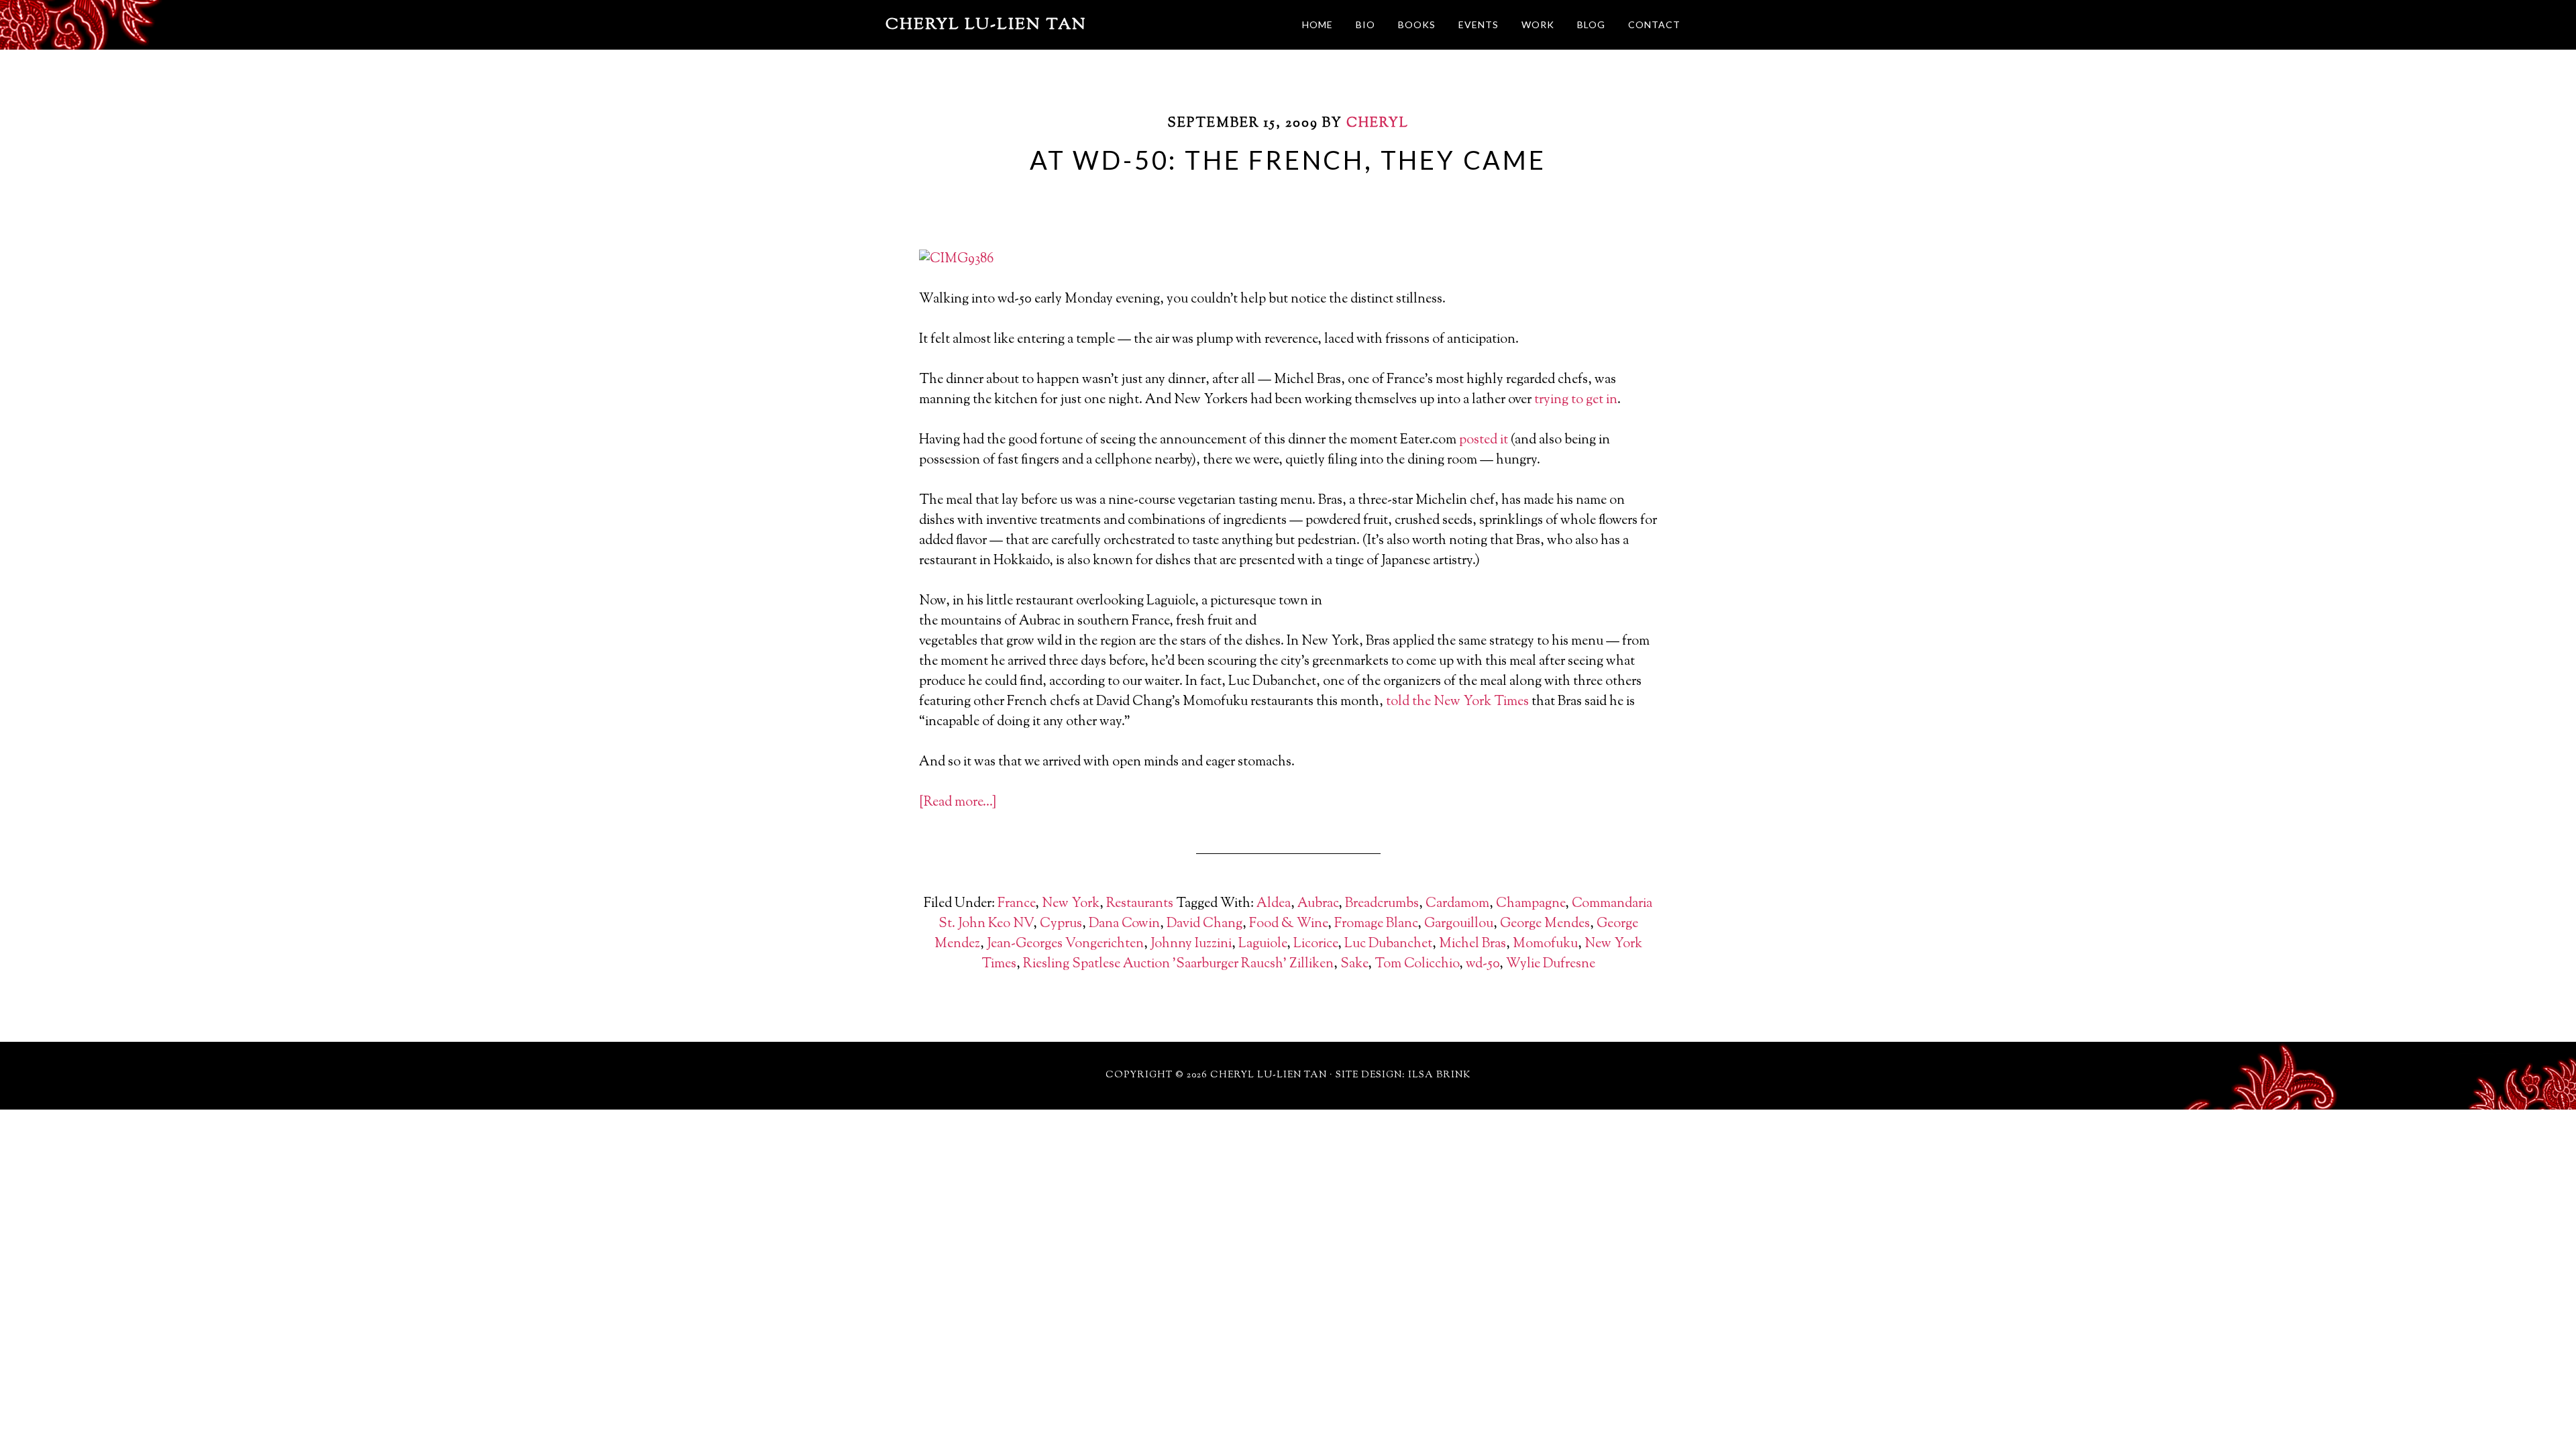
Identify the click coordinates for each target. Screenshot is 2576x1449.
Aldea (1274, 904)
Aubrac (1318, 904)
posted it (1484, 440)
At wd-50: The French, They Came (1288, 160)
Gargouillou (1459, 924)
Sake (1354, 964)
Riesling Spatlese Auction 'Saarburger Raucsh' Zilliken (1178, 964)
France (1016, 904)
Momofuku (1545, 944)
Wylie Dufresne (1551, 964)
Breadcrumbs (1382, 904)
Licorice (1316, 944)
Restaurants (1140, 904)
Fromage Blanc (1376, 924)
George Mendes (1545, 924)
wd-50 (1483, 964)
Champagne (1531, 904)
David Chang (1204, 924)
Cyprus (1061, 924)
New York (1071, 904)
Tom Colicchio (1417, 964)
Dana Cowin (1124, 924)
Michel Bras (1472, 944)
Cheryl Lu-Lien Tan (986, 25)
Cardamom (1457, 904)
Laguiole (1263, 944)
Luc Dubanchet (1388, 944)
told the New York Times (1457, 702)
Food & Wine (1288, 924)
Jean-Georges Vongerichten (1065, 944)
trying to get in (1576, 400)
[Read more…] (958, 803)
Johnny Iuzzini (1191, 944)
